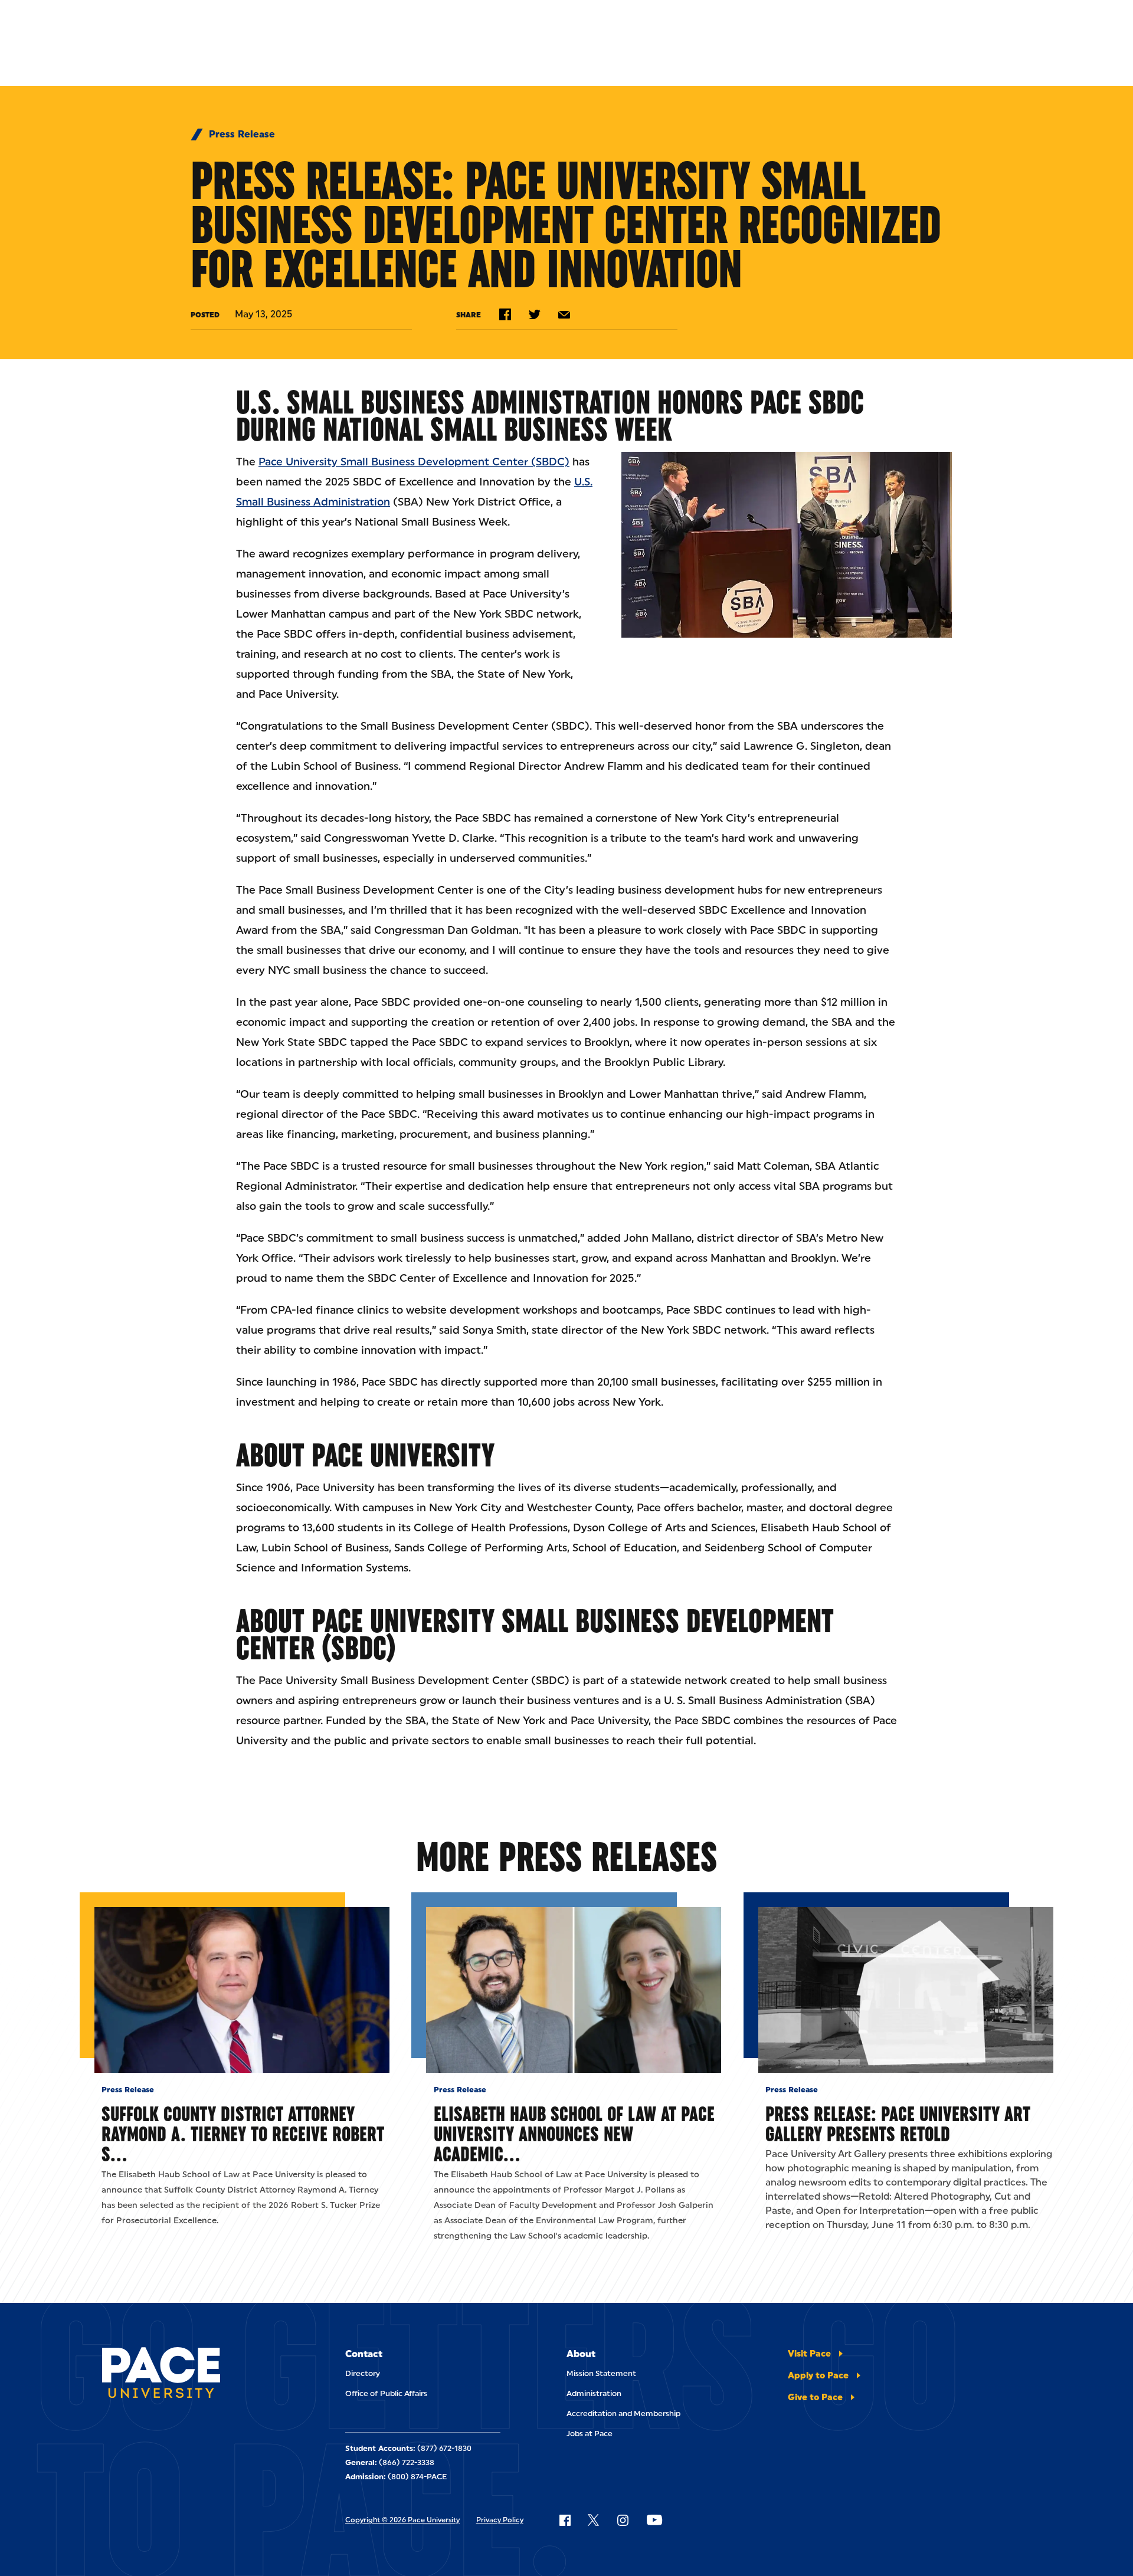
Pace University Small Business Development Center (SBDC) (414, 462)
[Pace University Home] (168, 2375)
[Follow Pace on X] (593, 2520)
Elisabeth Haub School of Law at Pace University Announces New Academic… (574, 2134)
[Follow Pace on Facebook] (565, 2520)
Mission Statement (601, 2373)
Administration (594, 2393)
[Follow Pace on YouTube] (654, 2520)
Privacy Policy (500, 2520)
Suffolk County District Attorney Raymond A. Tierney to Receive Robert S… (243, 2134)
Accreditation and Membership (623, 2413)
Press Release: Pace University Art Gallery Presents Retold (898, 2124)
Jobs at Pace (590, 2434)
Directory (363, 2373)
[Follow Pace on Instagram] (623, 2520)
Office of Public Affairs (386, 2393)
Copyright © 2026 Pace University (402, 2520)
